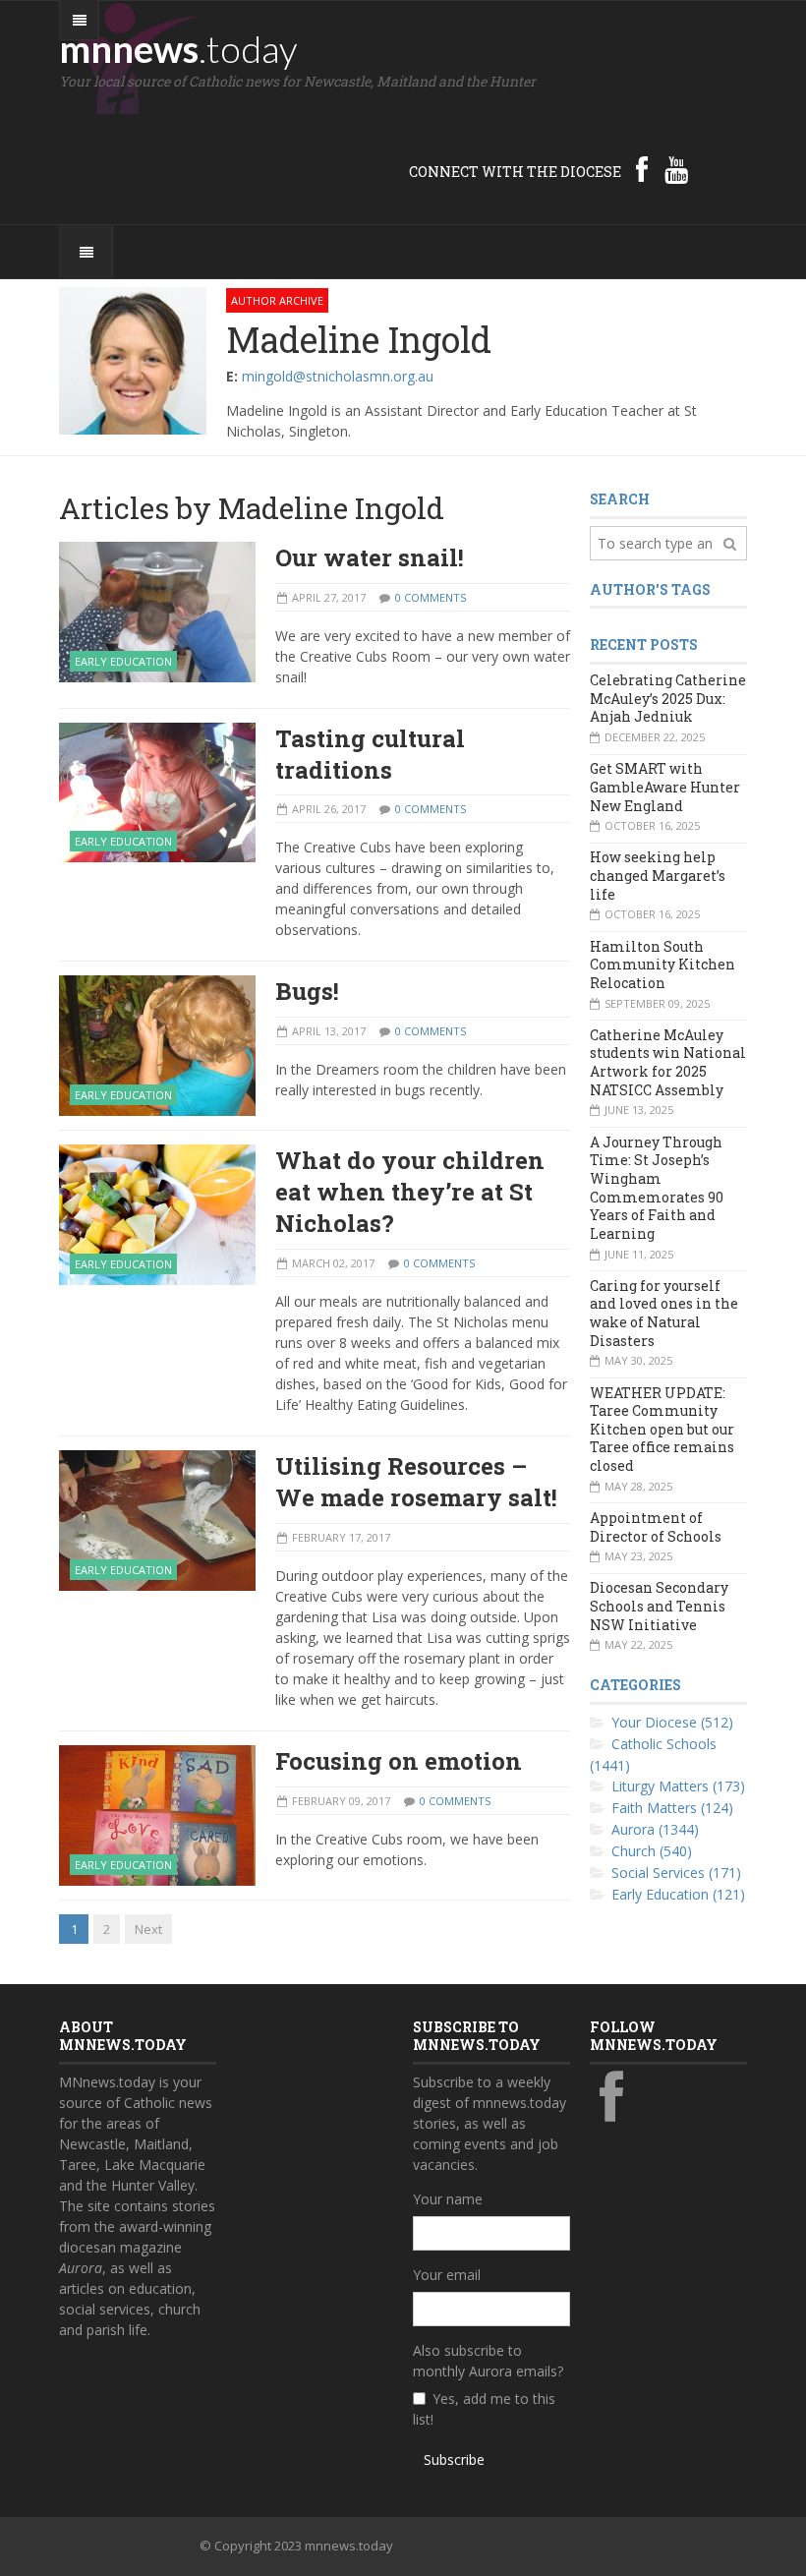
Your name (448, 2199)
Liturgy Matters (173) (678, 1786)
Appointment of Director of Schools (656, 1527)
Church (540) (652, 1851)
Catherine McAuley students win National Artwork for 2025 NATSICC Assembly (668, 1062)
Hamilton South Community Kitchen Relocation (662, 965)
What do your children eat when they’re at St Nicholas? (410, 1192)
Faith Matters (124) (672, 1808)
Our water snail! (370, 557)
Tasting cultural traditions (370, 754)
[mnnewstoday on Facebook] (642, 169)
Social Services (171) (676, 1873)
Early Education (123, 661)
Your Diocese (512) (672, 1722)
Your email (447, 2275)
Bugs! (307, 991)
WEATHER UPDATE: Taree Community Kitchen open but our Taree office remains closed (662, 1430)
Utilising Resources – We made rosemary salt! (416, 1482)
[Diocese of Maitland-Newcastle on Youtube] (676, 169)
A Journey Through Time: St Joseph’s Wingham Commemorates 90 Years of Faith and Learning (657, 1188)
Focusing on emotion (399, 1761)
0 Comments (431, 597)
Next (148, 1929)
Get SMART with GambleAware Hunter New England (665, 787)
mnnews (178, 48)
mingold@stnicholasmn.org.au (338, 376)
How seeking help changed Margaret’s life (658, 875)
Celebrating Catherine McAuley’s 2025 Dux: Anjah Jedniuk (668, 698)
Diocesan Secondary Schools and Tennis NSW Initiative (659, 1606)
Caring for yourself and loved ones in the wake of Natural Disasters (664, 1313)
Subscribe (454, 2459)
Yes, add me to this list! (484, 2409)
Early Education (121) (678, 1894)
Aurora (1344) (655, 1829)
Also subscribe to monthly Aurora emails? (488, 2361)
